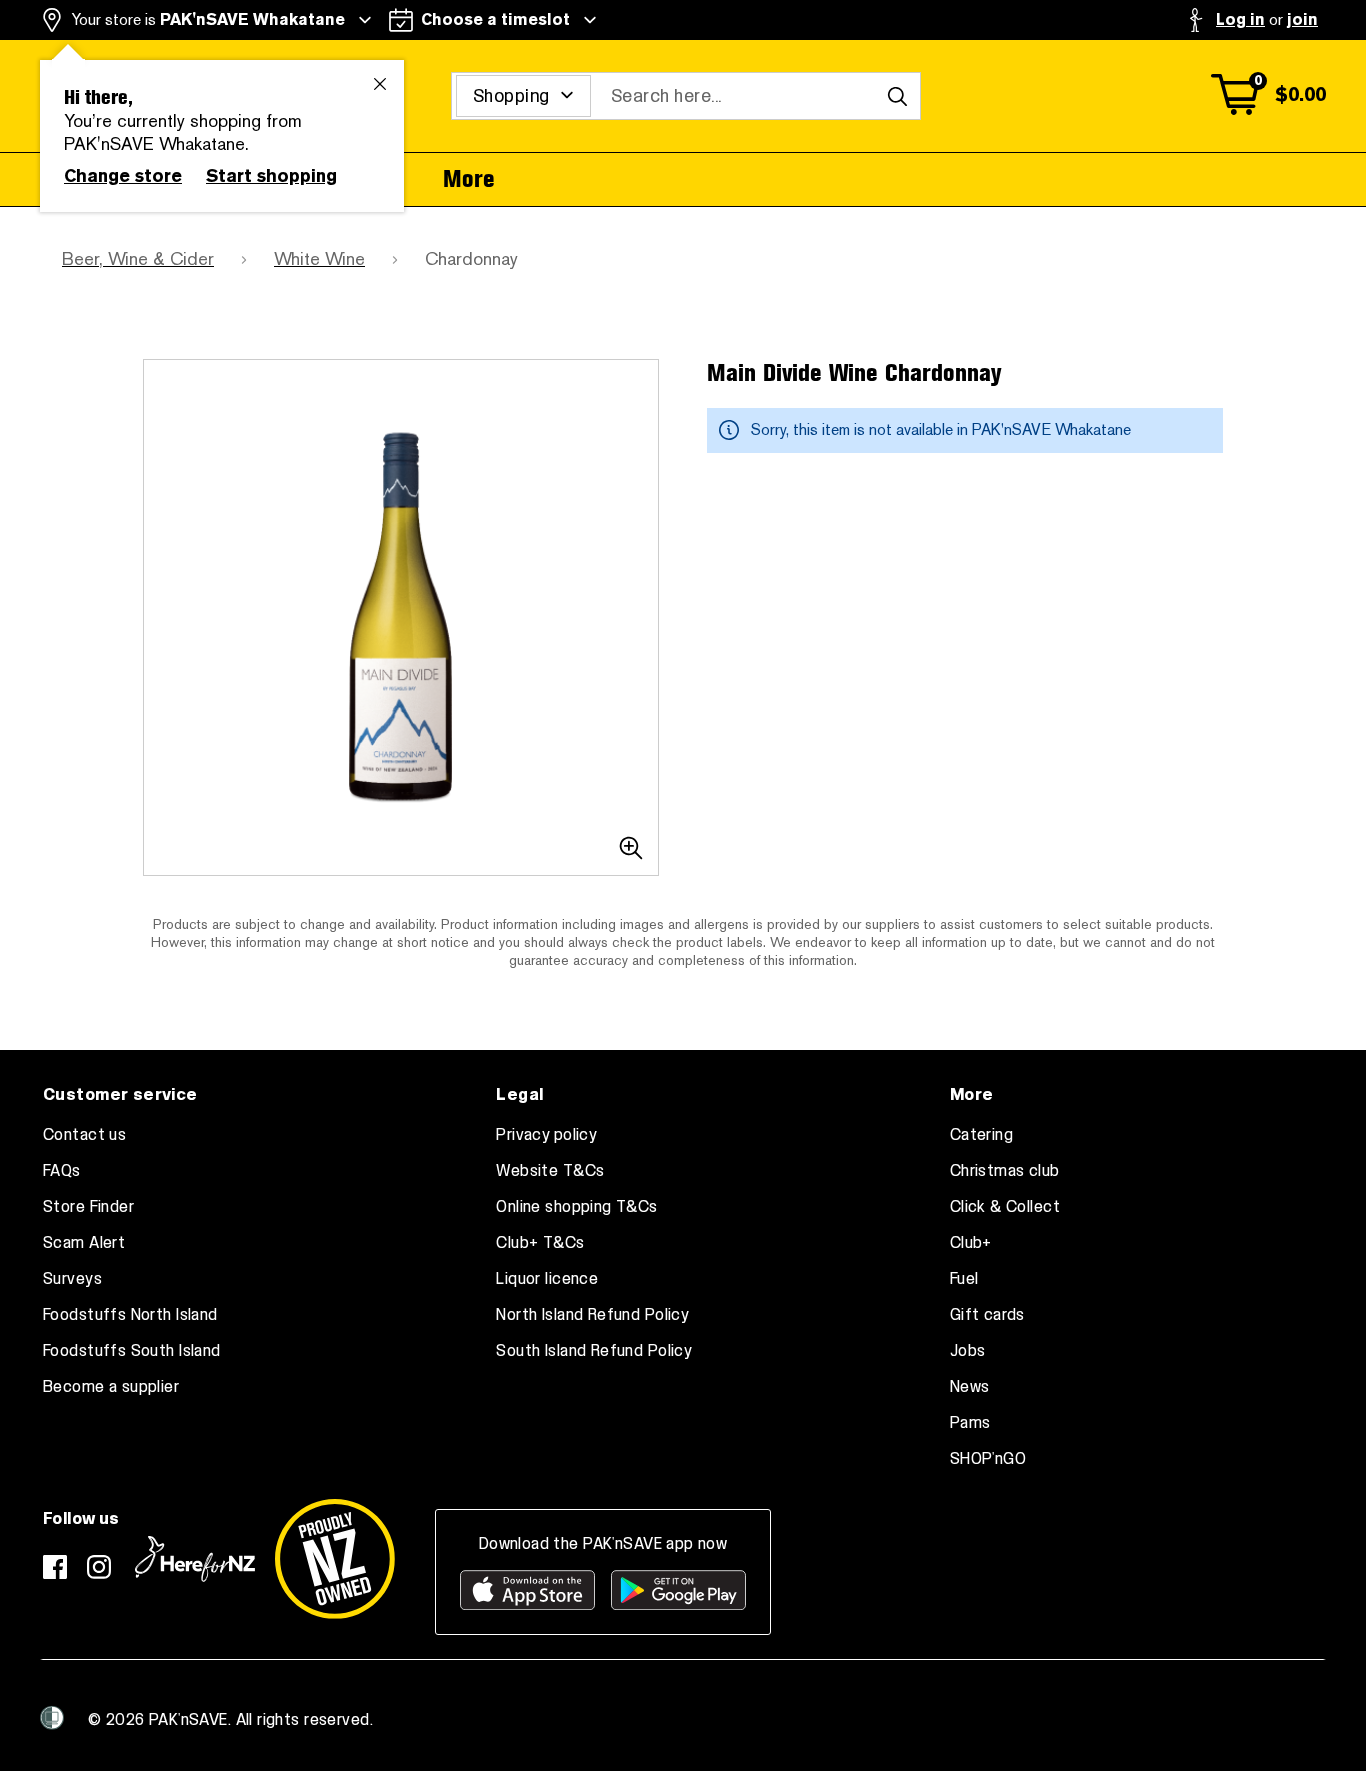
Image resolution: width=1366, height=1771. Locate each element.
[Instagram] (99, 1567)
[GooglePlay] (678, 1590)
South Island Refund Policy (594, 1351)
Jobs (968, 1351)
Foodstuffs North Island (130, 1315)
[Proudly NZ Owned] (335, 1559)
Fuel (964, 1279)
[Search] (897, 96)
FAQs (62, 1171)
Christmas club (1005, 1171)
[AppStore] (527, 1590)
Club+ (971, 1243)
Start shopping (271, 176)
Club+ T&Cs (540, 1243)
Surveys (72, 1279)
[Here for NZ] (195, 1559)
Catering (981, 1135)
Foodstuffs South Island (132, 1351)
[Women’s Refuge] (52, 1718)
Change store (123, 176)
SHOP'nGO (988, 1459)
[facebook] (55, 1567)
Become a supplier (111, 1387)
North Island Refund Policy (592, 1315)
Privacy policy (546, 1135)
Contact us (84, 1135)
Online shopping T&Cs (576, 1207)
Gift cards (987, 1315)
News (970, 1387)
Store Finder (88, 1207)
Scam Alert (84, 1243)
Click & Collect (1005, 1207)
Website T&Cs (550, 1171)
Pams (970, 1423)
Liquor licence (547, 1279)
